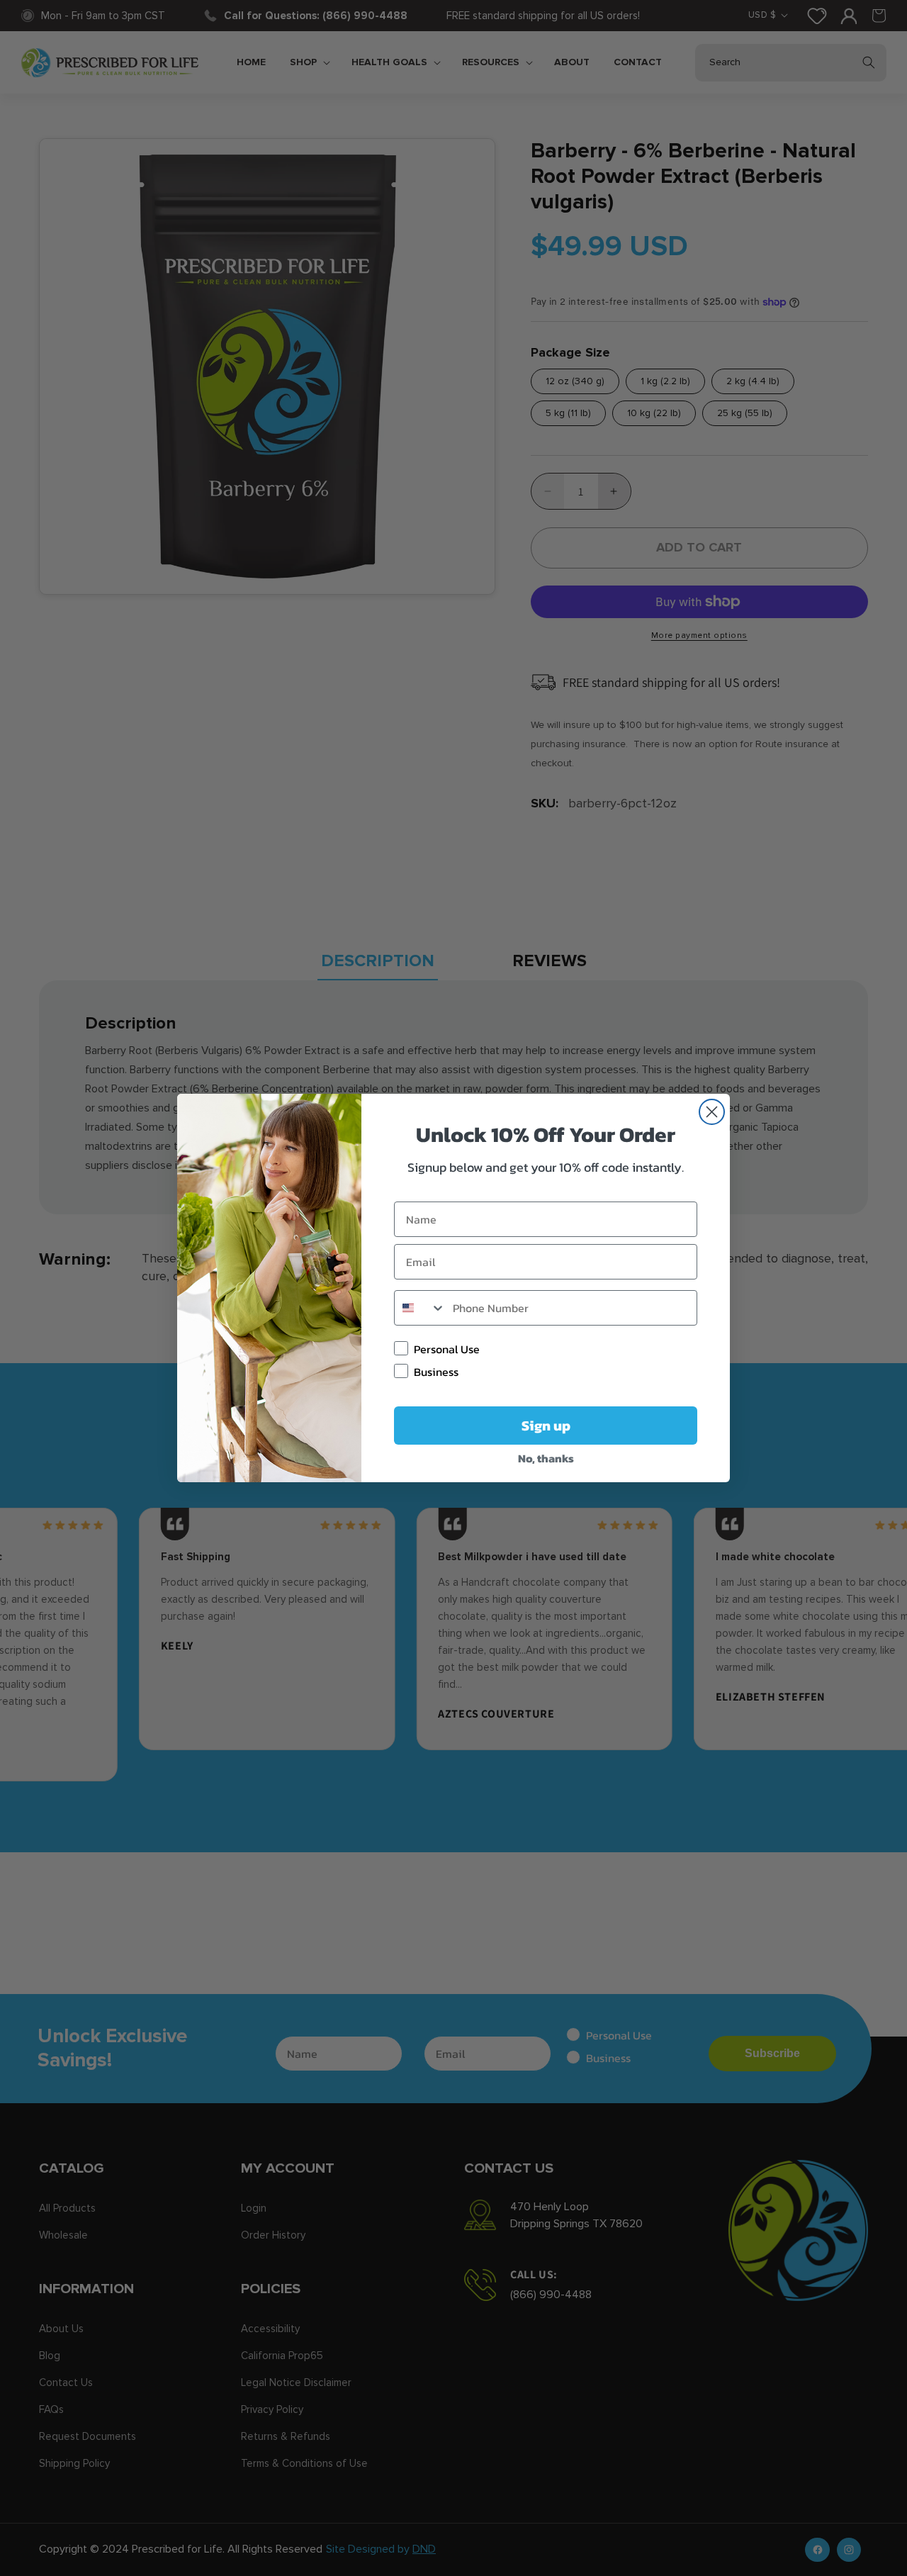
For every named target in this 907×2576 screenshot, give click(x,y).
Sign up (546, 1426)
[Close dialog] (712, 1112)
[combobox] (420, 1308)
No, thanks (546, 1458)
